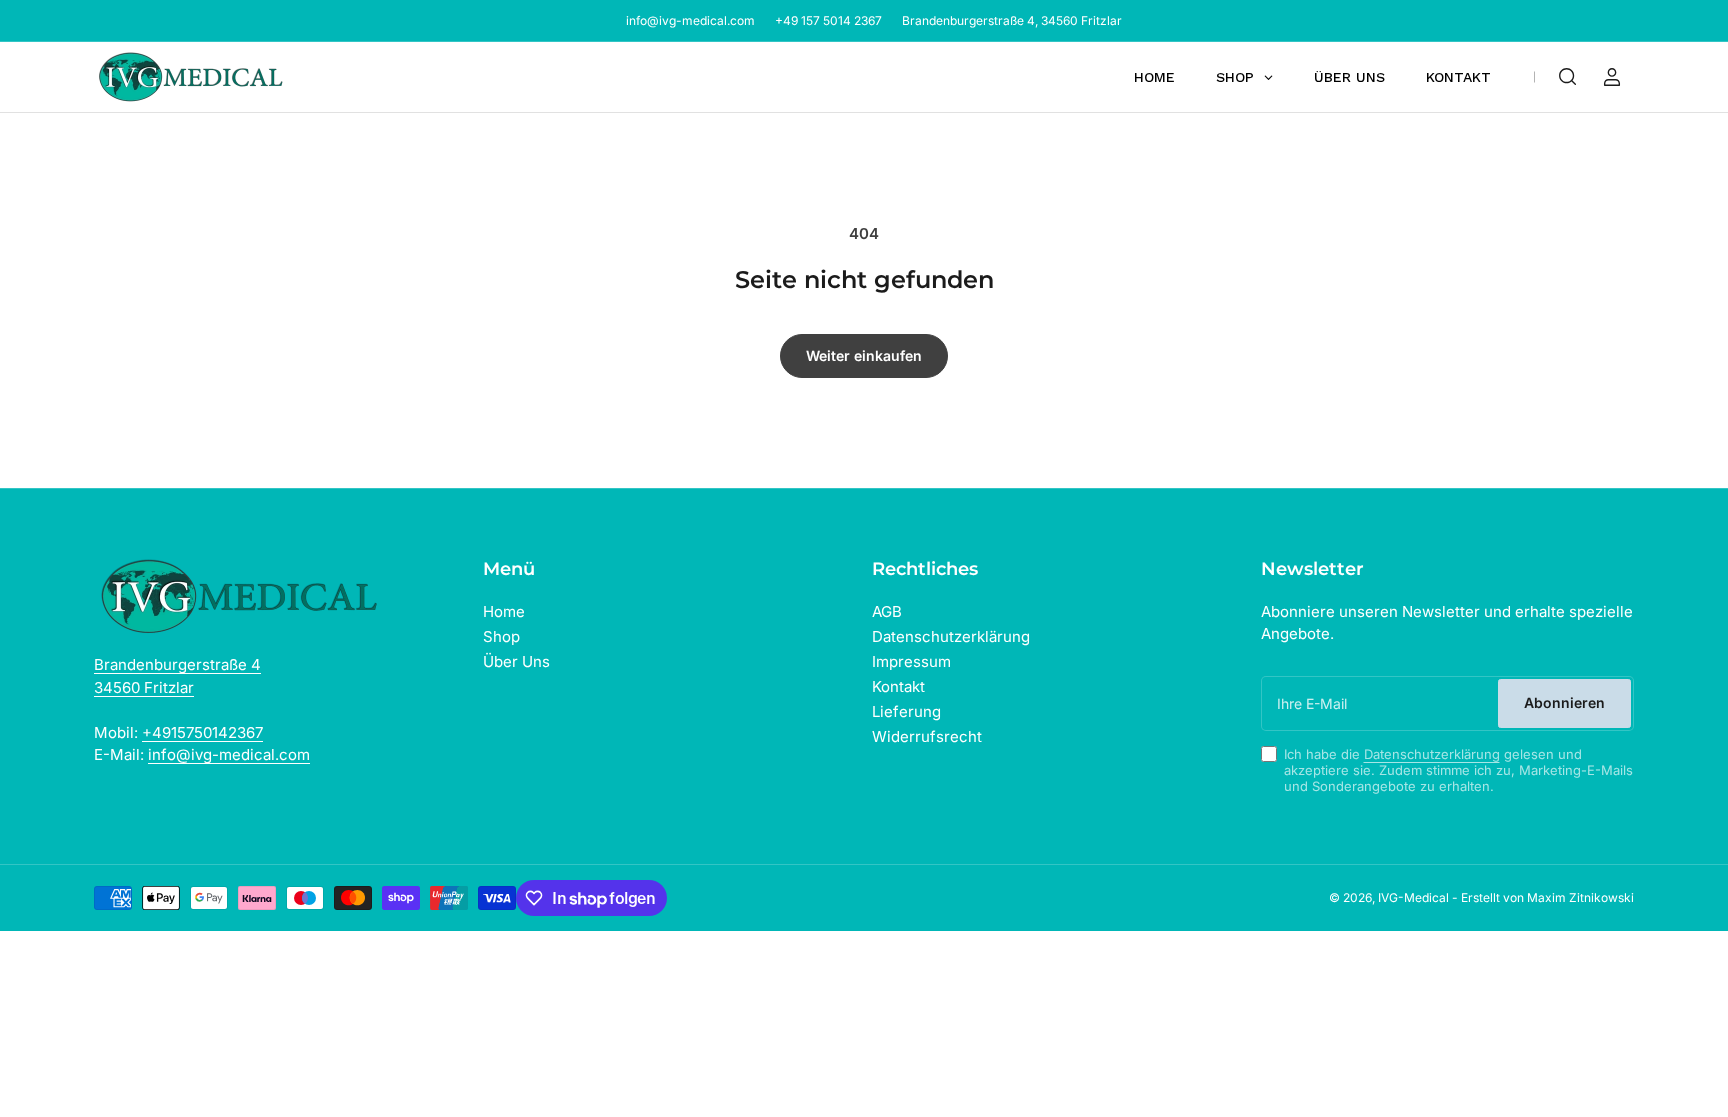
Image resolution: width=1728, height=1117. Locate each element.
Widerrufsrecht (927, 736)
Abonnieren (1564, 702)
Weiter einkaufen (864, 355)
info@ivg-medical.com (690, 20)
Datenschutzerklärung (951, 636)
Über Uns (516, 661)
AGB (887, 611)
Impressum (911, 661)
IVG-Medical (1413, 897)
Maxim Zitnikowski (1580, 897)
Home (504, 611)
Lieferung (906, 711)
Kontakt (898, 686)
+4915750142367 (202, 732)
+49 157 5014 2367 (828, 20)
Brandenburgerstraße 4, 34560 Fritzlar (1012, 20)
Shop (501, 636)
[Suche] (1568, 77)
